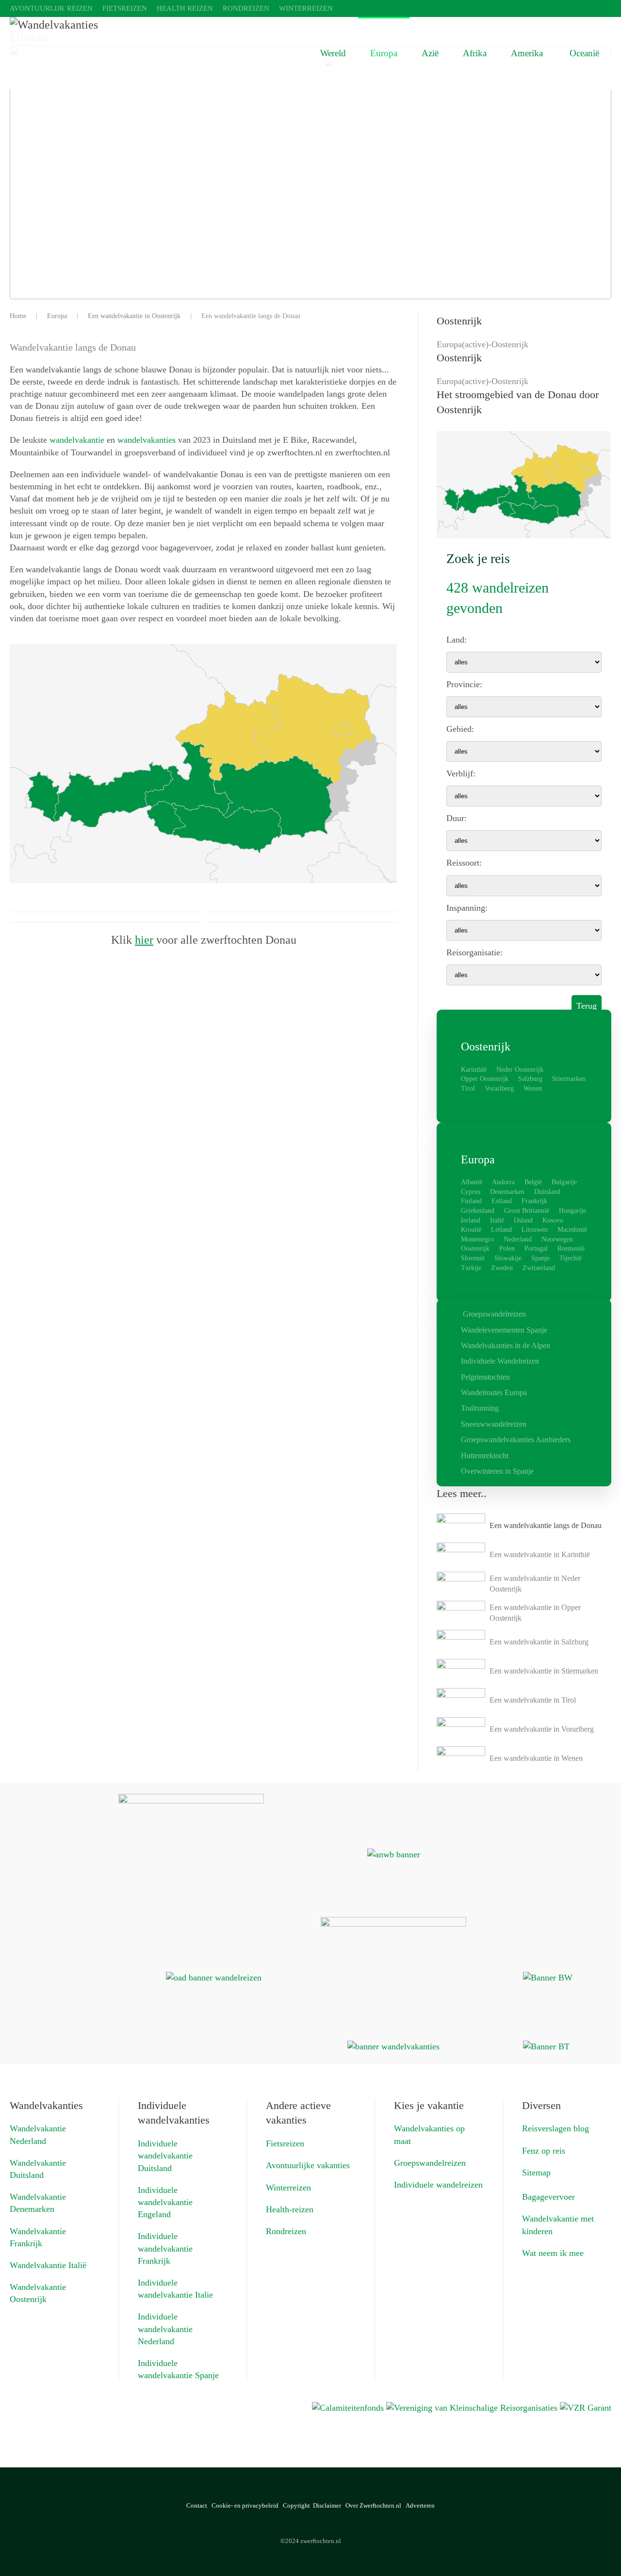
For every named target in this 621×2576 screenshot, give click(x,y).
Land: (457, 640)
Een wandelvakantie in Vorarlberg (542, 1729)
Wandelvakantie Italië (48, 2265)
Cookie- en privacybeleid (245, 2505)
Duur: (457, 818)
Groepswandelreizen (494, 1314)
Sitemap (536, 2173)
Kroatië (471, 1230)
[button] (593, 2548)
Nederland (518, 1239)
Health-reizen (290, 2209)
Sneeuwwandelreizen (494, 1424)
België (533, 1182)
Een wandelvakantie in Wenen (536, 1758)
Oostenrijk (475, 1248)
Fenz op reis (544, 2151)
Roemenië (571, 1248)
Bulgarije (564, 1182)
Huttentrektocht (485, 1456)
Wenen (533, 1088)
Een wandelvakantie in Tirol (533, 1700)
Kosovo (553, 1220)
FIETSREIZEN (125, 8)
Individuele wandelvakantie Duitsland (165, 2156)
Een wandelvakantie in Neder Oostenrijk (535, 1584)
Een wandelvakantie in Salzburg (539, 1642)
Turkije (471, 1268)
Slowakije (508, 1258)
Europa (384, 53)
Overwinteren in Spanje (497, 1471)
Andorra (503, 1182)
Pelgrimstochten (485, 1377)
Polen (507, 1248)
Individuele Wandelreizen (500, 1361)
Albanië (472, 1182)
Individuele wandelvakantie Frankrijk (165, 2248)
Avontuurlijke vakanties (308, 2165)
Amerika (527, 53)
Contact (197, 2505)
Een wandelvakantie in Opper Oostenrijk (535, 1613)
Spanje (540, 1258)
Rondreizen (286, 2231)
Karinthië (474, 1070)
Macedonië (572, 1230)
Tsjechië (571, 1258)
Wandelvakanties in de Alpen (506, 1345)
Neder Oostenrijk (520, 1070)
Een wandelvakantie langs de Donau (546, 1525)
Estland (502, 1201)
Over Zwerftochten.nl (373, 2505)
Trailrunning (480, 1408)
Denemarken (507, 1192)
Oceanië (584, 53)
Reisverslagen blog (556, 2128)
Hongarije (572, 1211)
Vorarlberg (499, 1088)
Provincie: (464, 684)
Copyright (296, 2505)
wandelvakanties (147, 440)
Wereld (333, 53)
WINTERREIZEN (306, 8)
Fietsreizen (285, 2143)
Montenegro (477, 1239)
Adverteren (420, 2505)
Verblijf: (461, 773)
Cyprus (471, 1192)
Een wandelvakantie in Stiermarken (544, 1671)
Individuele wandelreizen (438, 2185)
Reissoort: (464, 863)
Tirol (468, 1088)
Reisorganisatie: (474, 952)
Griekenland (478, 1211)
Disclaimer (327, 2505)
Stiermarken (569, 1079)
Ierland (471, 1220)
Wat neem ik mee (553, 2253)
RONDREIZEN (246, 8)
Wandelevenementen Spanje (504, 1330)
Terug (587, 1006)
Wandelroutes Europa (494, 1393)
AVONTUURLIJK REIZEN (51, 8)
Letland (501, 1230)
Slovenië (473, 1258)
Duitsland (547, 1192)
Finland (471, 1201)
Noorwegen (557, 1239)
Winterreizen (288, 2188)
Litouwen (535, 1230)
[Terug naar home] (155, 53)
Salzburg (530, 1079)
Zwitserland (539, 1268)
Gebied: (460, 729)
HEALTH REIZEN (185, 8)
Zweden (502, 1268)
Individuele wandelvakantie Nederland (165, 2329)
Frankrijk (534, 1201)
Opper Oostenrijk (485, 1079)
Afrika (475, 53)
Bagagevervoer (548, 2197)
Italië (497, 1220)
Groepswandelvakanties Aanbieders (516, 1440)
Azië (430, 53)
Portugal (536, 1248)
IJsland (523, 1220)
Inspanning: (467, 908)
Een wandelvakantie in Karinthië (540, 1554)
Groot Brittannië (527, 1211)
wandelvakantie (77, 440)
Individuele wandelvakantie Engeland (165, 2202)
